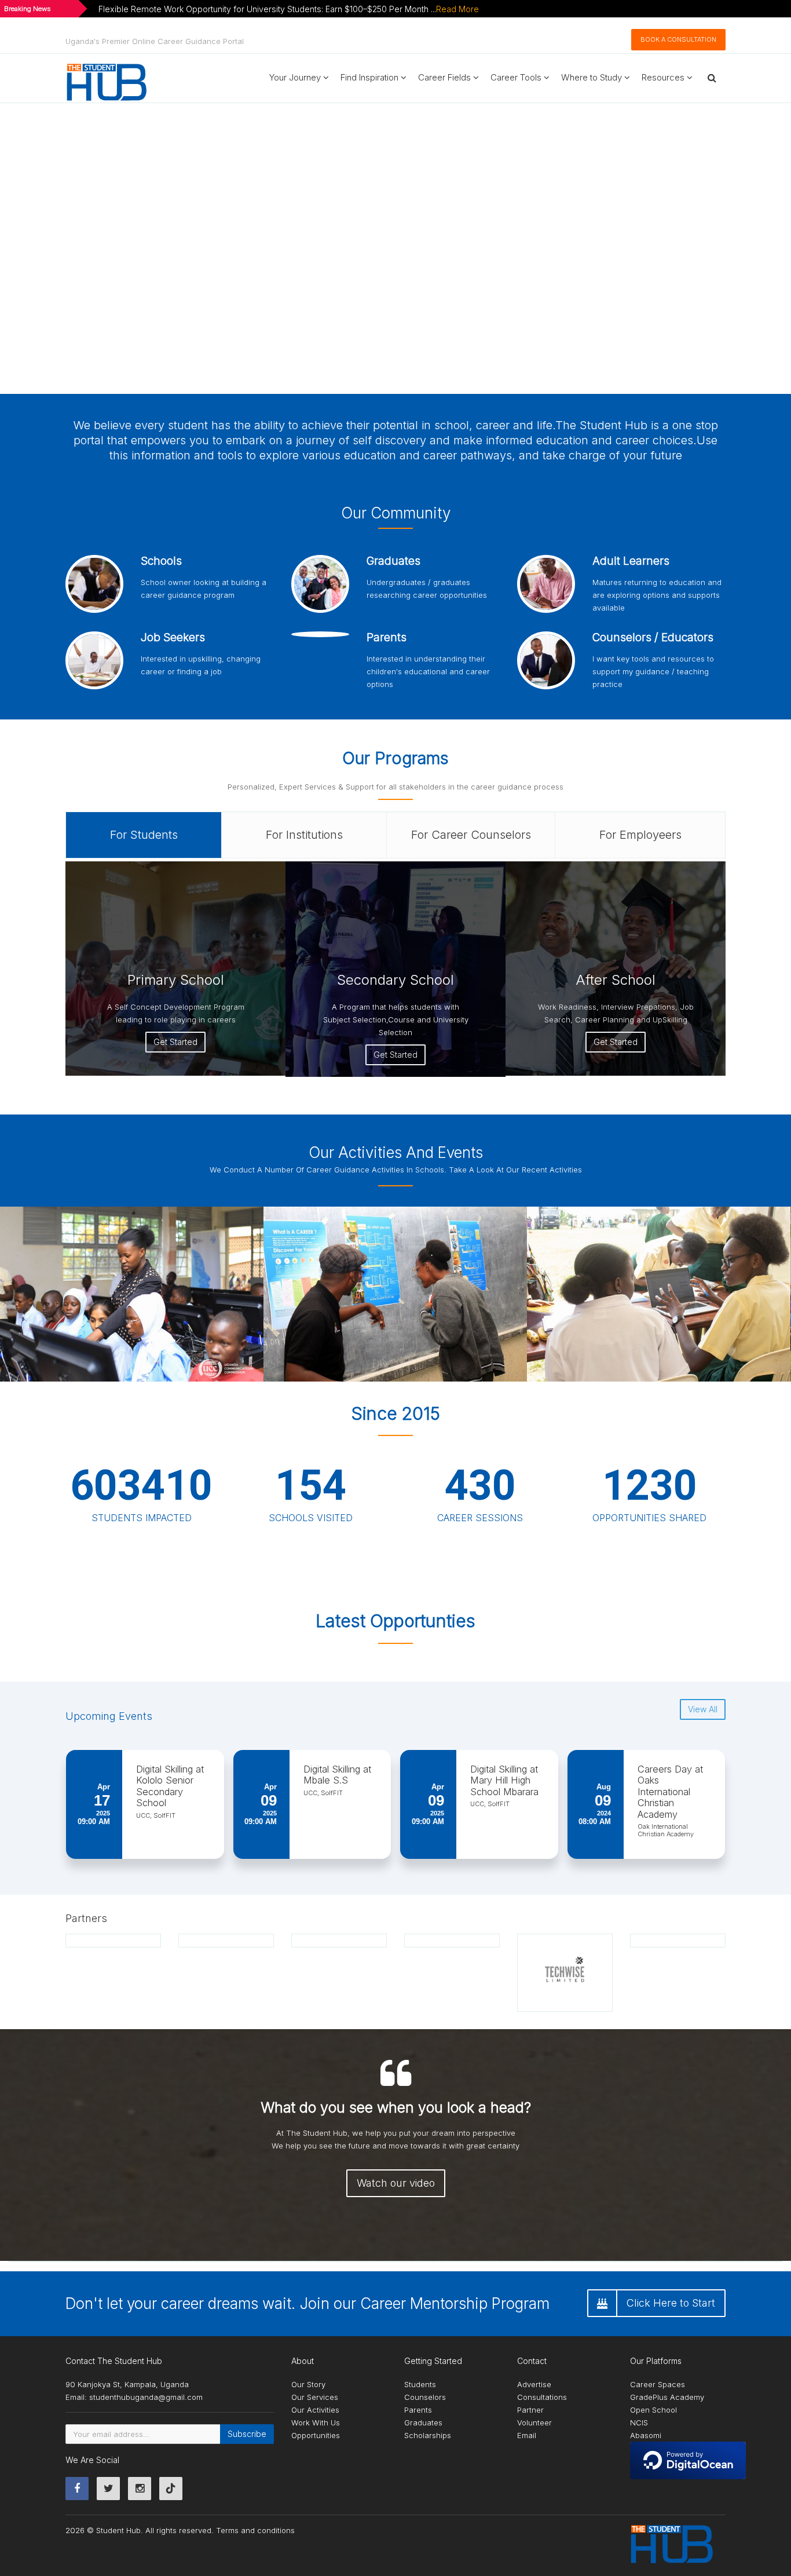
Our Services (315, 2397)
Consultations (542, 2397)
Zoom (383, 1293)
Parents (418, 2410)
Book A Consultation (678, 39)
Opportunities (316, 2435)
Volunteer (534, 2422)
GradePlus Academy (667, 2397)
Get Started (175, 1042)
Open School (653, 2410)
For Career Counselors (471, 835)
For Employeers (640, 835)
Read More (457, 9)
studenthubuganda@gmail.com (146, 2397)
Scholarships (428, 2435)
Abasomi (646, 2435)
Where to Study (593, 77)
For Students (144, 835)
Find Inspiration (371, 77)
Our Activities (315, 2410)
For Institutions (304, 835)
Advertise (534, 2384)
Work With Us (316, 2422)
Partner (530, 2410)
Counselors (425, 2397)
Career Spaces (658, 2384)
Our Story (308, 2384)
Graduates (423, 2422)
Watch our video (396, 2183)
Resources (664, 77)
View (426, 1293)
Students (420, 2384)
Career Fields (446, 77)
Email (527, 2435)
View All (703, 1709)
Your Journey (296, 77)
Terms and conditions (255, 2530)
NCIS (639, 2422)
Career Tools (517, 77)
